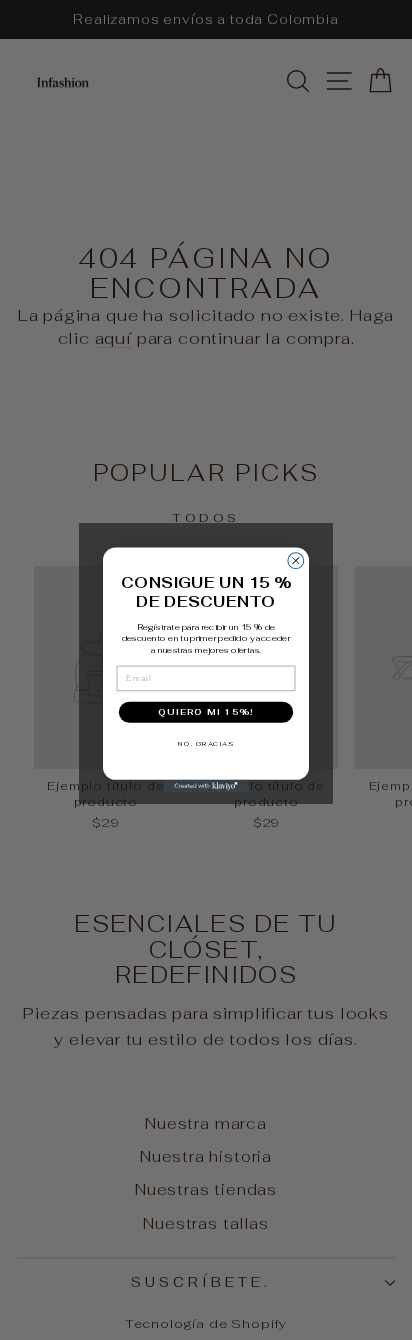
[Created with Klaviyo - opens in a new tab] (206, 786)
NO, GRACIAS (206, 743)
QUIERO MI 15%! (205, 711)
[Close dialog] (296, 561)
